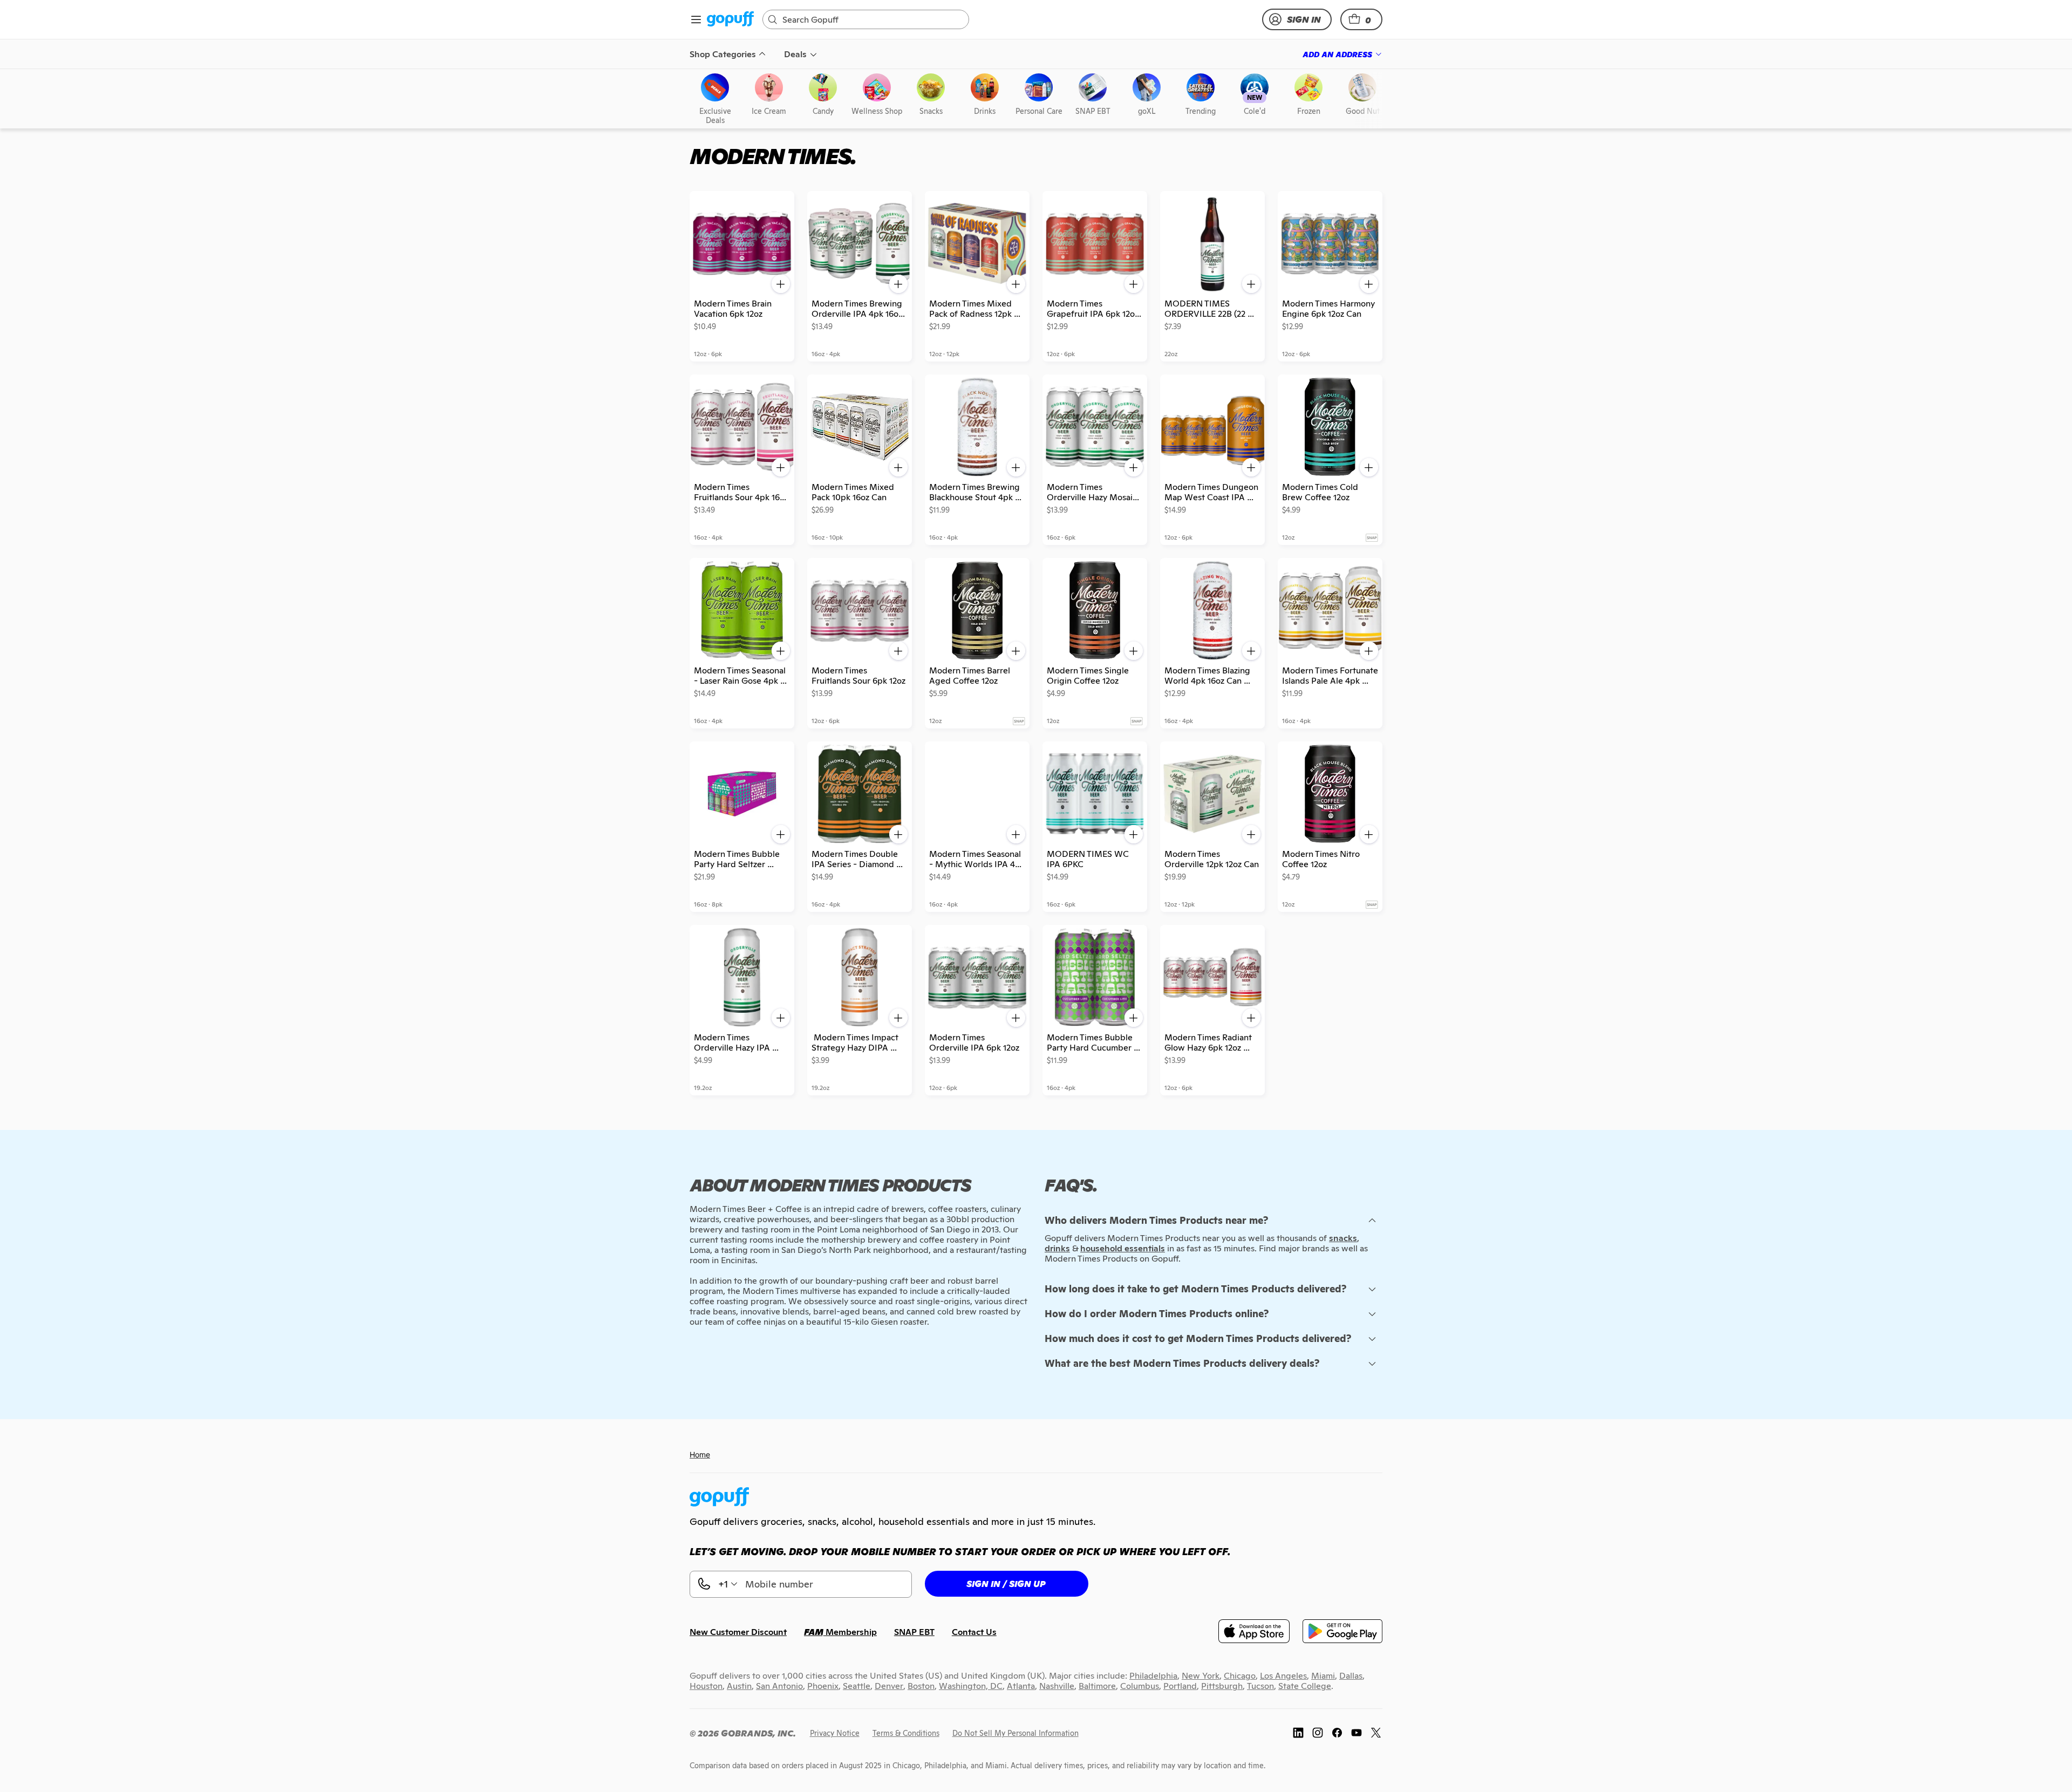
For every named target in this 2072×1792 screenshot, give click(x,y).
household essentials (1123, 1248)
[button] (1361, 19)
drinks (1057, 1248)
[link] (730, 20)
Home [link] (700, 1454)
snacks (1343, 1238)
